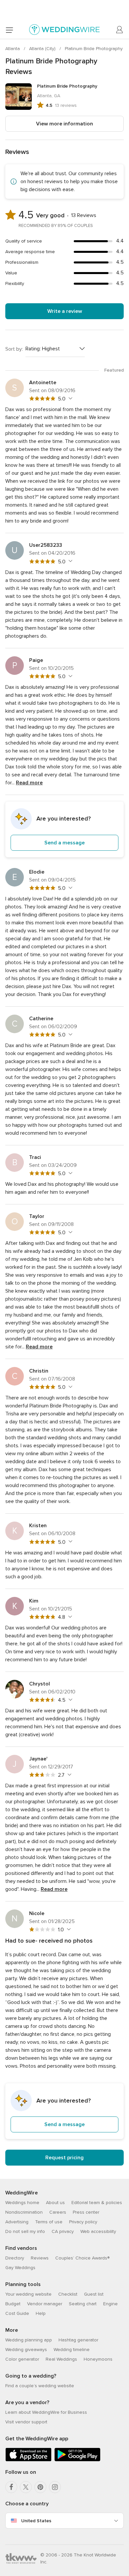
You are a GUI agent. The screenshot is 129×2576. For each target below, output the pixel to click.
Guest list (94, 2294)
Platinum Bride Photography (94, 49)
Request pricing (64, 2158)
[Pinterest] (40, 2487)
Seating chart (83, 2304)
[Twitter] (26, 2487)
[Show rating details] (70, 398)
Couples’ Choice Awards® (82, 2258)
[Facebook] (11, 2487)
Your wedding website (28, 2294)
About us (55, 2203)
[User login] (120, 30)
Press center (86, 2212)
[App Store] (28, 2460)
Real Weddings (61, 2359)
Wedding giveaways (26, 2350)
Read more (29, 783)
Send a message (64, 843)
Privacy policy (83, 2222)
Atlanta (13, 49)
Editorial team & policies (97, 2203)
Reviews (40, 2258)
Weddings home (22, 2203)
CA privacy (63, 2231)
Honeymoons (98, 2359)
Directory (15, 2258)
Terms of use (49, 2222)
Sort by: (14, 349)
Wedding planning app (29, 2340)
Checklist (68, 2294)
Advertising (17, 2222)
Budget (13, 2304)
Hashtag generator (78, 2340)
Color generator (22, 2359)
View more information (64, 124)
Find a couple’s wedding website (40, 2386)
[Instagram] (55, 2487)
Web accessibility (98, 2231)
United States (36, 2521)
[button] (64, 829)
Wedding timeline (72, 2350)
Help (41, 2313)
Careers (58, 2212)
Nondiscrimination (24, 2212)
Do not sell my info (25, 2231)
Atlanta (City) (43, 49)
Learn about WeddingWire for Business (46, 2412)
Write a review (65, 311)
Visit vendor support (26, 2422)
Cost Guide (17, 2313)
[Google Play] (77, 2460)
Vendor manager (45, 2304)
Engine (110, 2304)
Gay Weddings (20, 2268)
